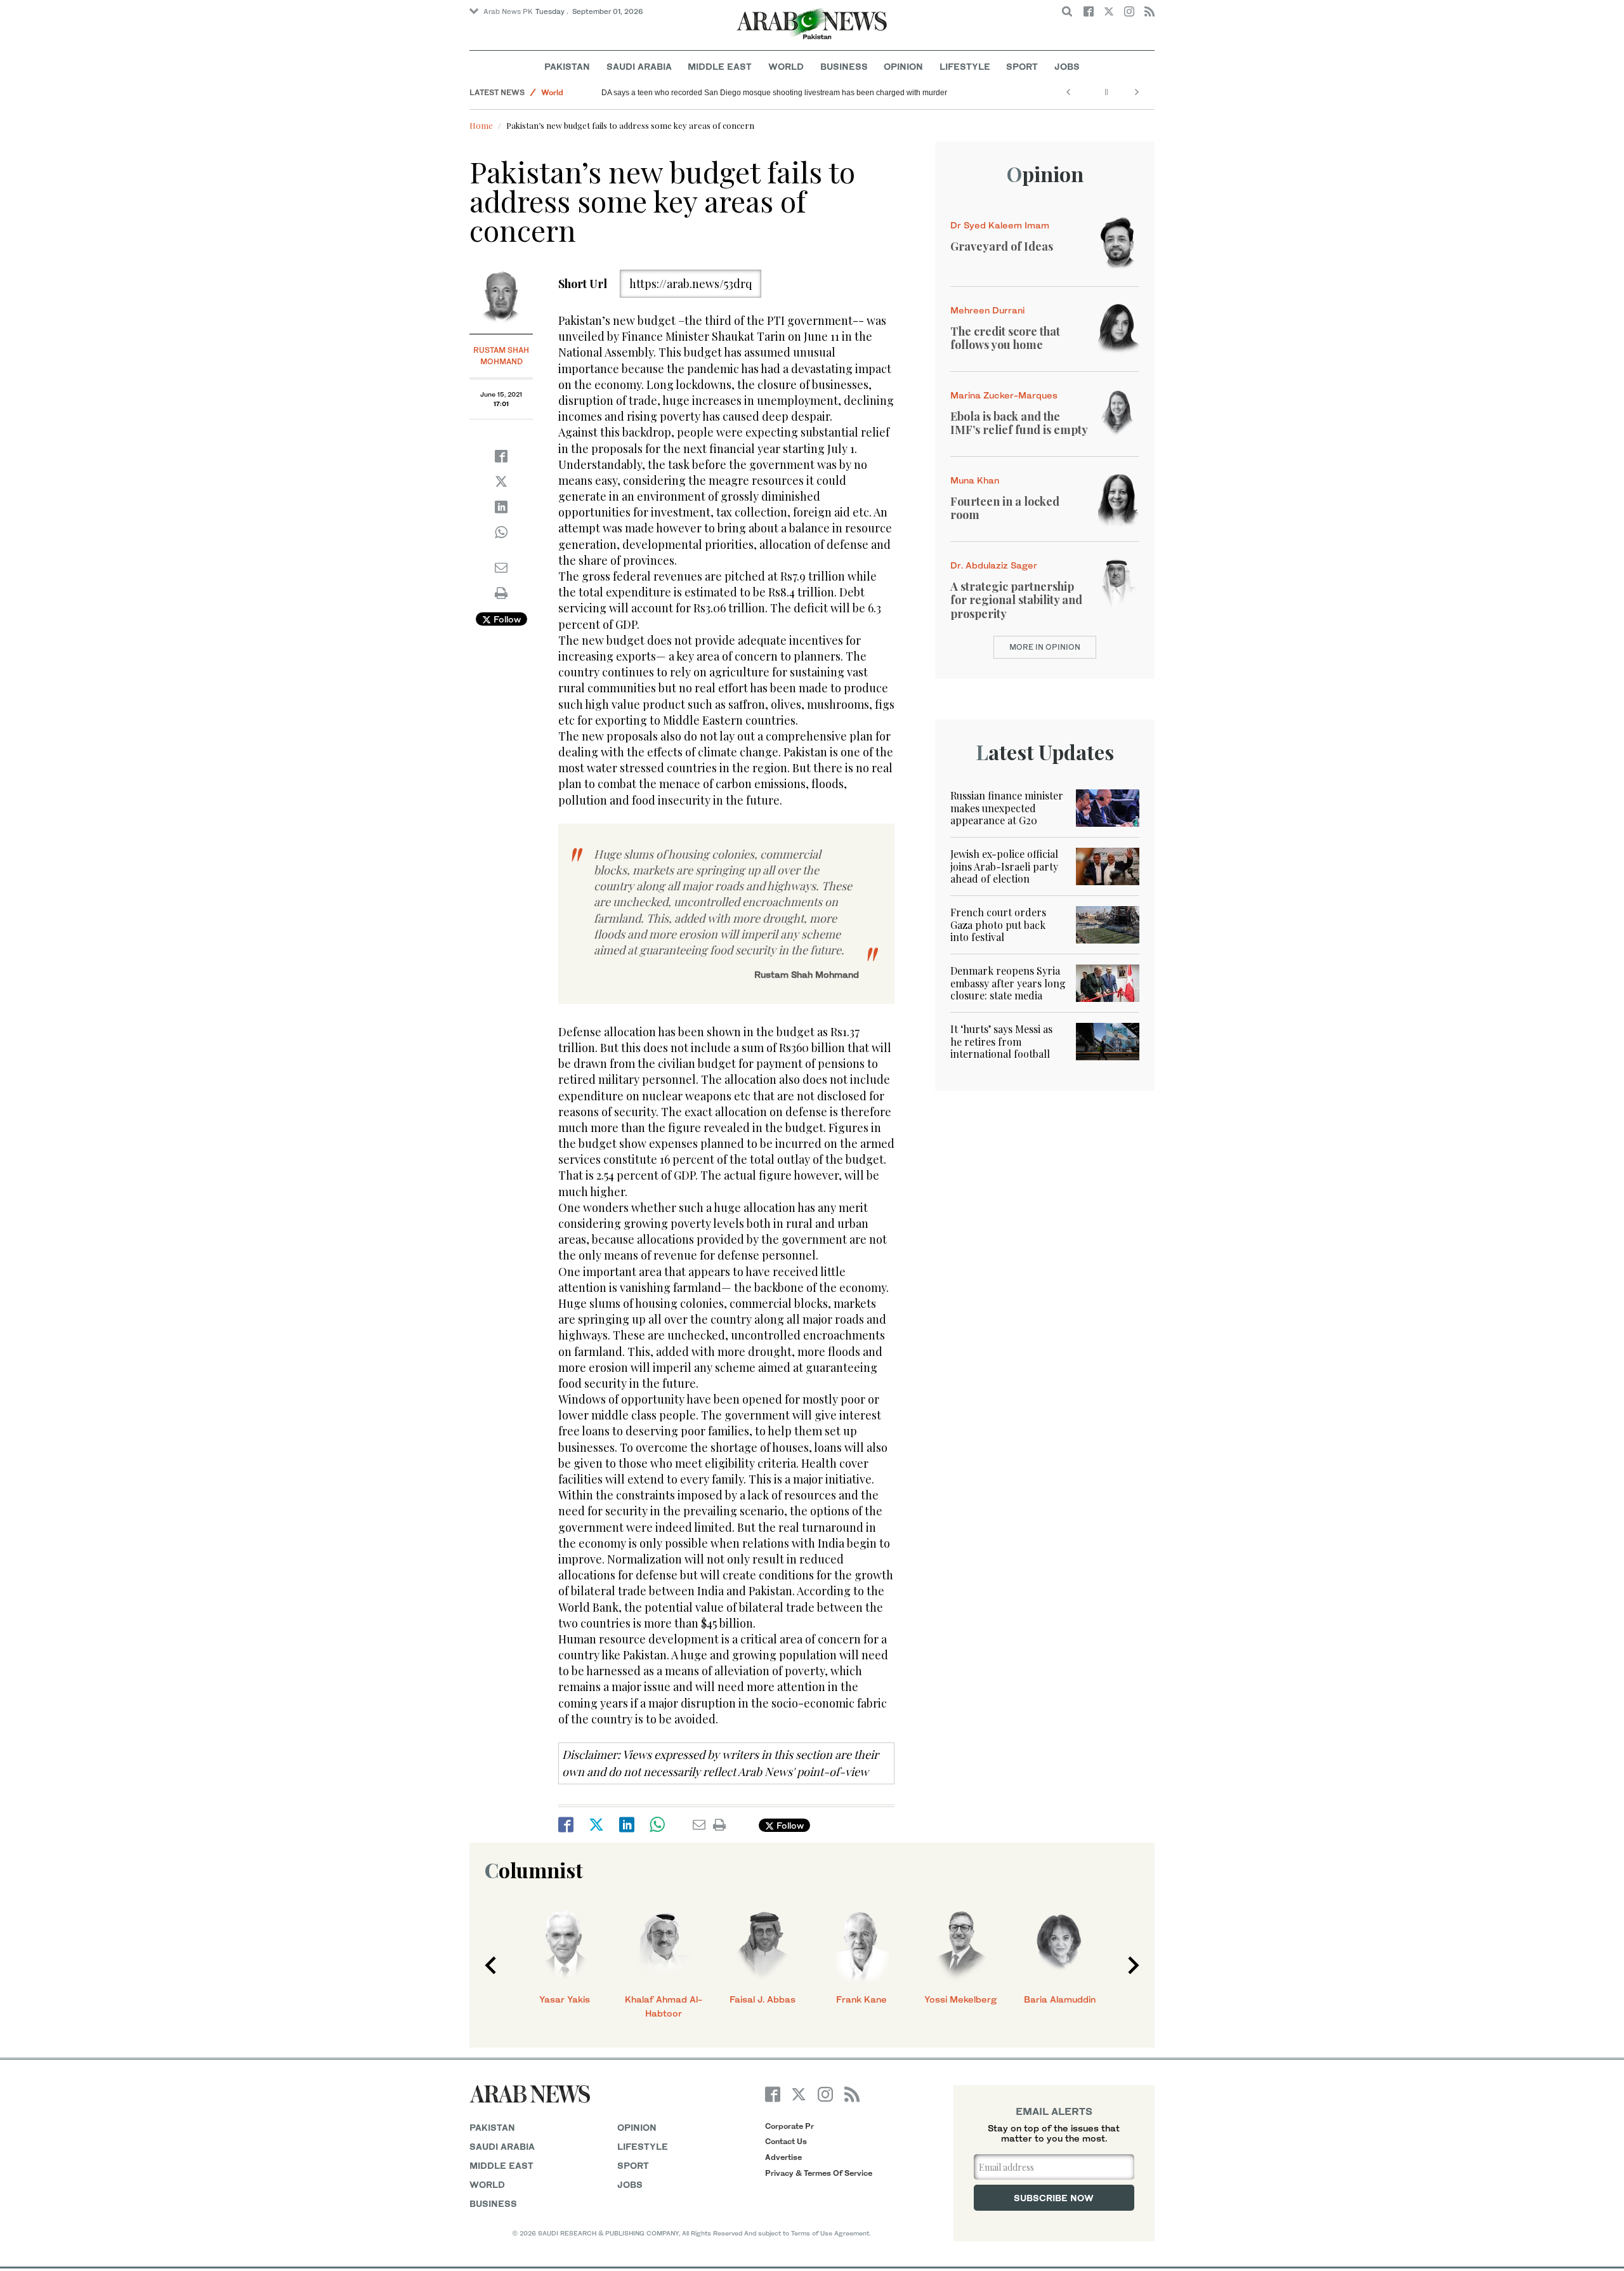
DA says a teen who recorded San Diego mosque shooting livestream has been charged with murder (774, 93)
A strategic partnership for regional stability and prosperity (1016, 600)
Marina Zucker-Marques (1004, 395)
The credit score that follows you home (1005, 338)
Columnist (534, 1870)
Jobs (1067, 66)
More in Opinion (1045, 647)
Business (844, 66)
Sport (1022, 66)
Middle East (720, 66)
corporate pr (789, 2126)
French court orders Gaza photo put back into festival (998, 924)
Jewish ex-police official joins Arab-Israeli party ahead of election (1004, 866)
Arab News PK (508, 11)
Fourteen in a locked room (1005, 508)
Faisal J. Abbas (763, 1999)
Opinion (903, 66)
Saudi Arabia (639, 66)
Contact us (786, 2141)
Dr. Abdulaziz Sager (994, 565)
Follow (506, 619)
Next (1134, 1965)
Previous (490, 1965)
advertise (783, 2157)
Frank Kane (861, 1999)
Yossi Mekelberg (960, 1999)
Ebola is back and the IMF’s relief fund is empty (1019, 423)
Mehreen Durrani (987, 310)
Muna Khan (975, 480)
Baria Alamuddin (1060, 1999)
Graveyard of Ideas (1002, 246)
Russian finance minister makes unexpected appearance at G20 (1007, 807)
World (786, 66)
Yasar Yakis (565, 1999)
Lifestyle (965, 66)
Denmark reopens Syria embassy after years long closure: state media (1008, 983)
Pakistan (567, 66)
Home (481, 125)
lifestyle (643, 2146)
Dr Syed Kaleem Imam (1000, 225)
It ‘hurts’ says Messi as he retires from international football (1001, 1041)
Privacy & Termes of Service (819, 2173)
